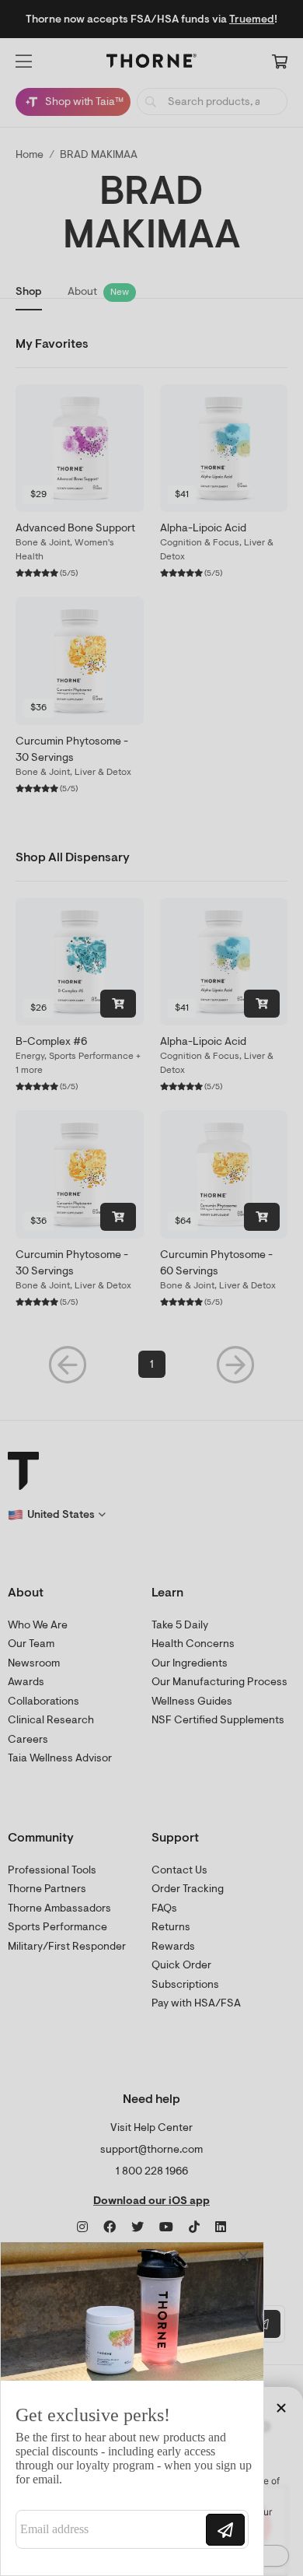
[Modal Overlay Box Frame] (132, 2409)
